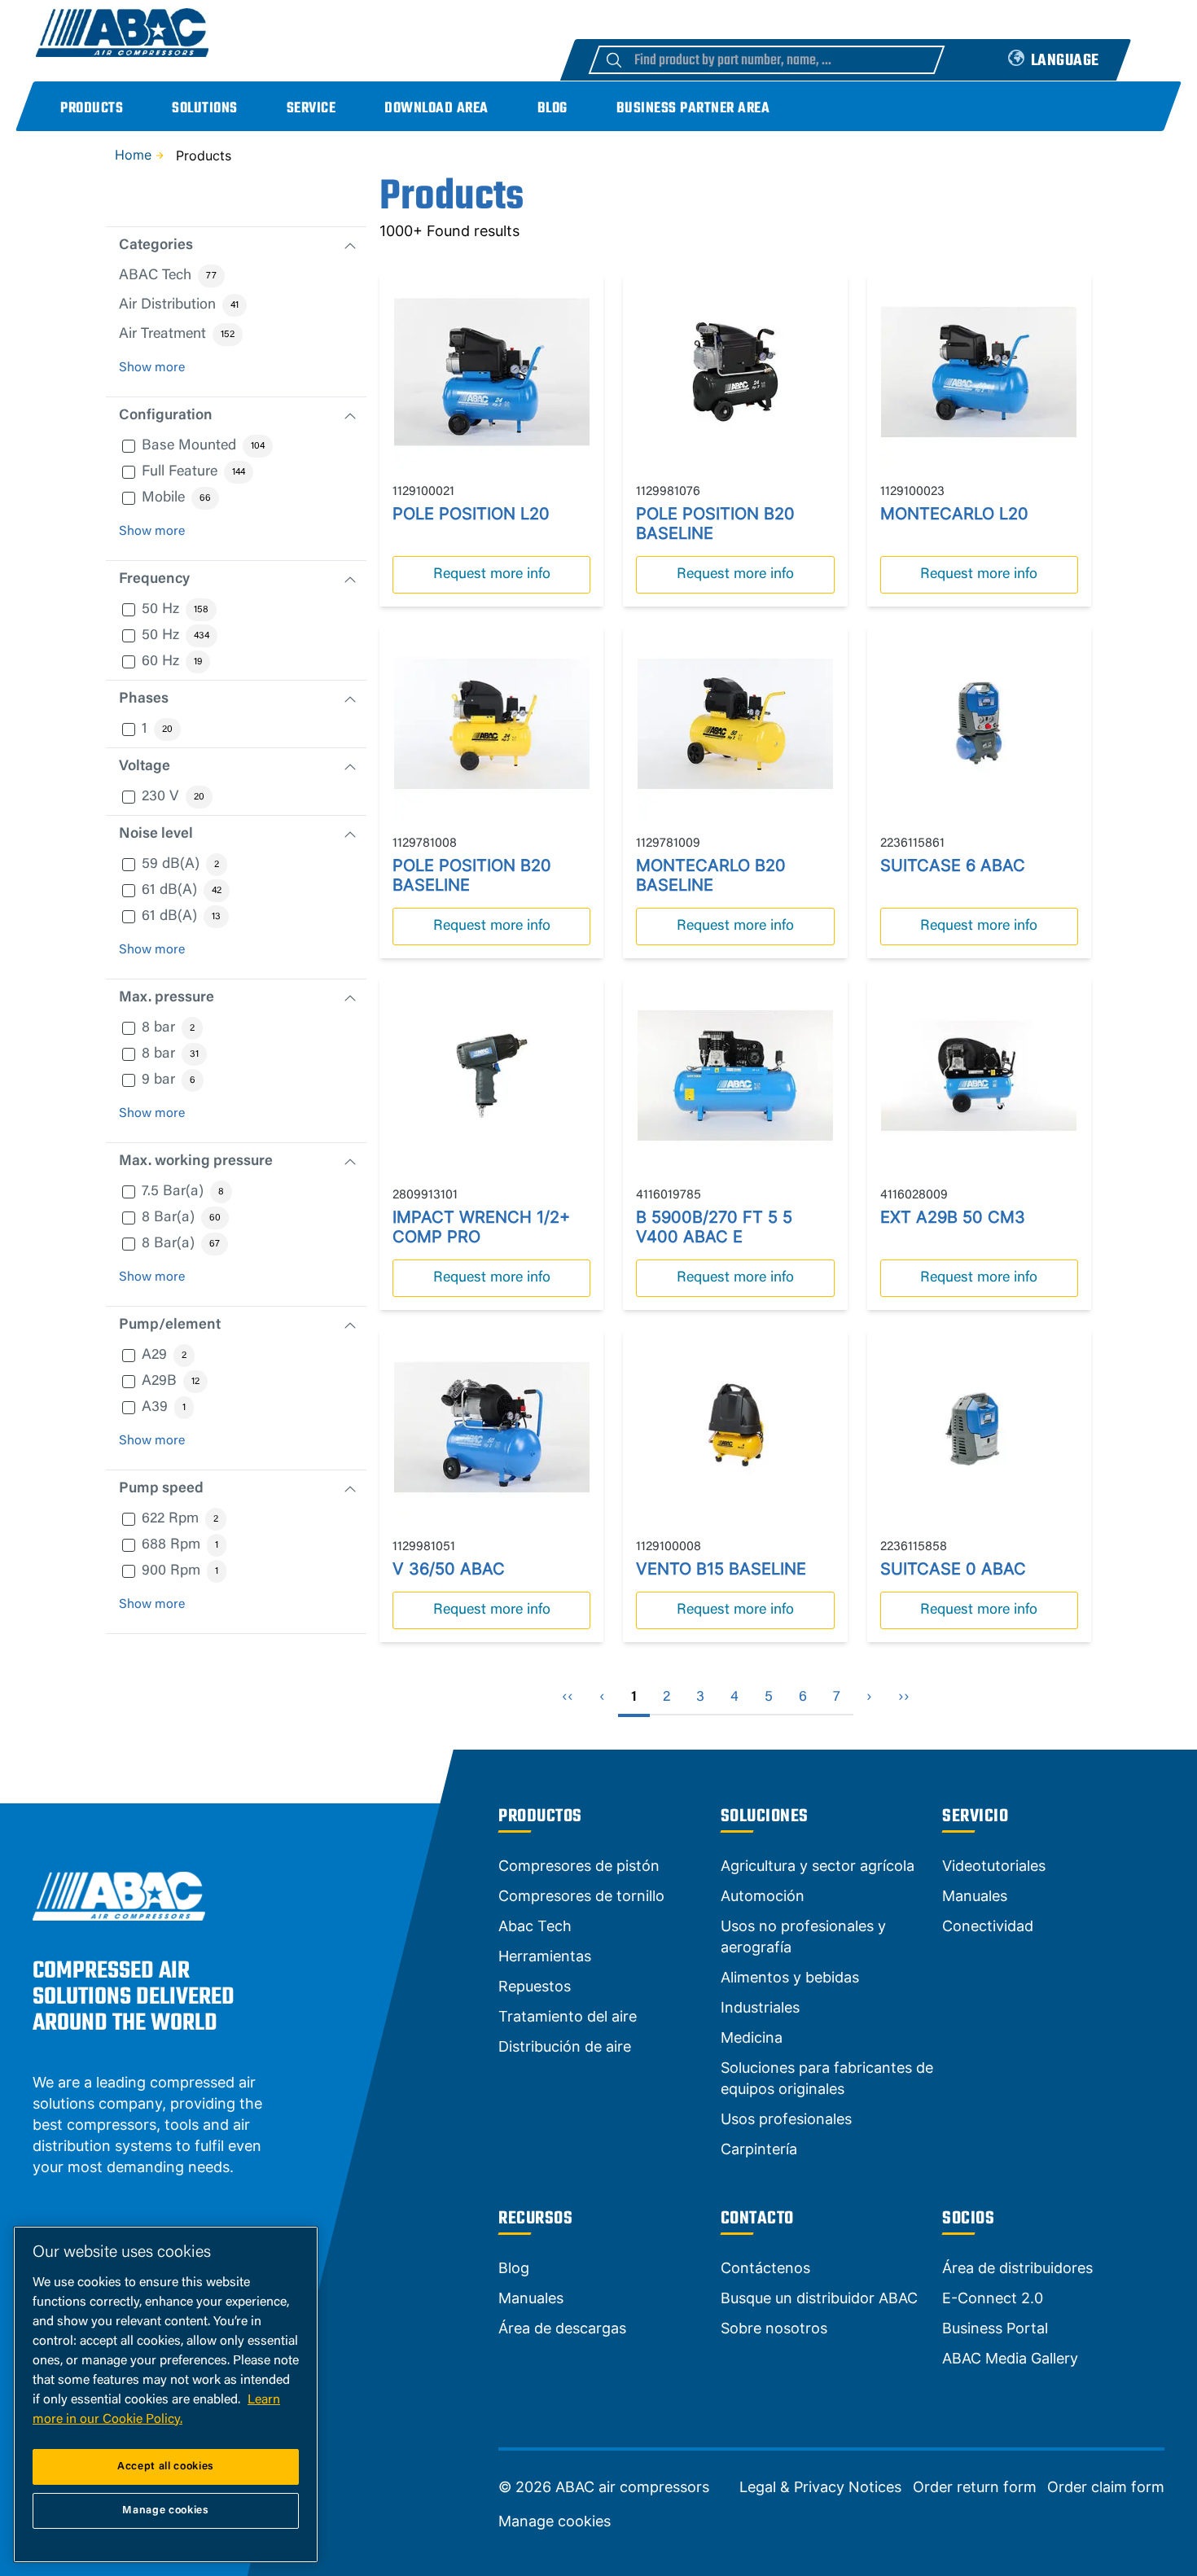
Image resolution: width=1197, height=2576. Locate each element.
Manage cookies (555, 2521)
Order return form (975, 2487)
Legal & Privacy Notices (820, 2487)
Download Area (436, 109)
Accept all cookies (166, 2466)
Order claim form (1106, 2487)
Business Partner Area (693, 109)
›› (904, 1698)
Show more (152, 368)
